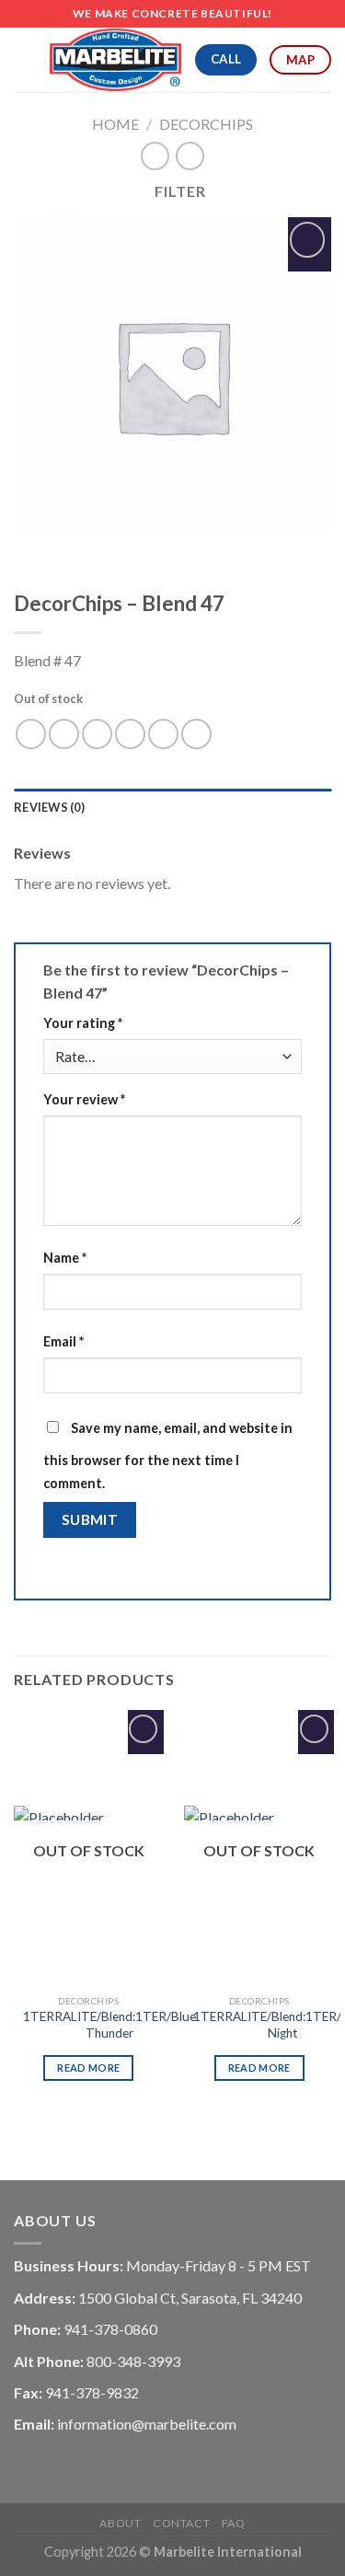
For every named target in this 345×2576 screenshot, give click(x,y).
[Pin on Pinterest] (163, 734)
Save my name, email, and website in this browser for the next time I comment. (168, 1456)
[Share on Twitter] (97, 734)
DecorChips (206, 124)
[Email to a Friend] (130, 734)
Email (63, 1341)
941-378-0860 (110, 2329)
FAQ (234, 2523)
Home (115, 124)
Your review (84, 1099)
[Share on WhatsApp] (31, 734)
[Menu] (25, 59)
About (120, 2523)
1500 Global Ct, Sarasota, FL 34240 (190, 2298)
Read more (88, 2068)
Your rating (83, 1023)
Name (65, 1258)
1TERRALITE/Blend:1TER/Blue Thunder (109, 2025)
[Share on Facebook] (64, 734)
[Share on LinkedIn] (196, 734)
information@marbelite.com (147, 2424)
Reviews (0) (49, 807)
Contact (181, 2523)
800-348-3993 (133, 2361)
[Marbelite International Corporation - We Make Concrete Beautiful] (115, 60)
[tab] (172, 807)
